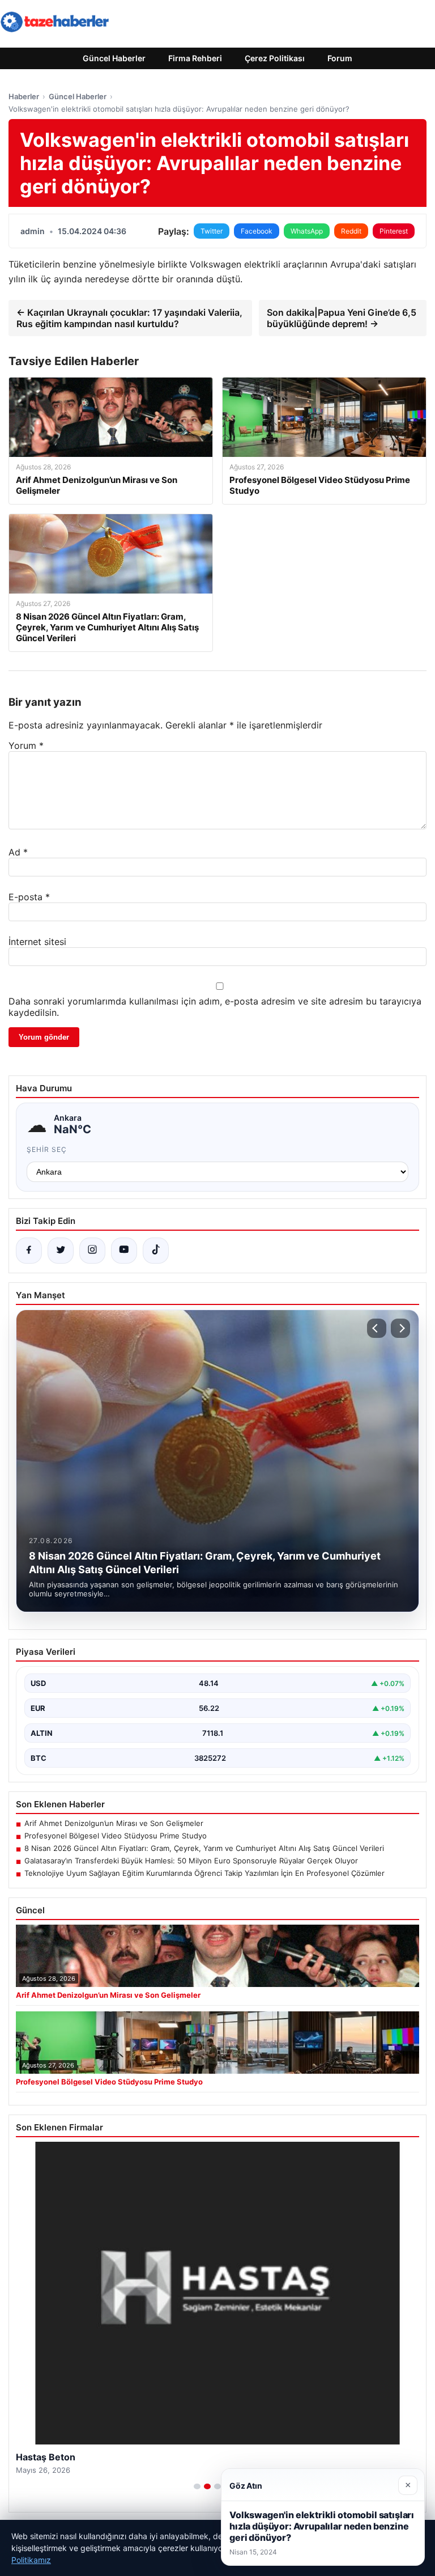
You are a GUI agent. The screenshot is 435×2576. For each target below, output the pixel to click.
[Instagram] (92, 1251)
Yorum (26, 745)
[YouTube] (124, 1251)
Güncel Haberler (114, 58)
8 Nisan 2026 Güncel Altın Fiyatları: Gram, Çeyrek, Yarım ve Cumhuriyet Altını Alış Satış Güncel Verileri (204, 1848)
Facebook (257, 231)
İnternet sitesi (37, 942)
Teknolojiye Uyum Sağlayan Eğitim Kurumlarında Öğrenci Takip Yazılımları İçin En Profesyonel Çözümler (204, 1873)
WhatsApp (307, 231)
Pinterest (394, 231)
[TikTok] (156, 1251)
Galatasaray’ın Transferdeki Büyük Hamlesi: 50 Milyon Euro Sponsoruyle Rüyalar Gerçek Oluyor (191, 1861)
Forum (340, 58)
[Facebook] (29, 1251)
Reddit (351, 231)
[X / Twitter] (61, 1251)
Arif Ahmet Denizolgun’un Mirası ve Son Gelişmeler (114, 1823)
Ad (18, 852)
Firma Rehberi (195, 58)
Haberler (24, 96)
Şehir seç (47, 1149)
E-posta (29, 897)
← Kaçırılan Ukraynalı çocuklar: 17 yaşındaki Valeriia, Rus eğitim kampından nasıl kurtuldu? (129, 318)
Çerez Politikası (275, 58)
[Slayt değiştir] (197, 2486)
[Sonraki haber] (400, 1328)
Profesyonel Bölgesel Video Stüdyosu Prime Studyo (116, 1836)
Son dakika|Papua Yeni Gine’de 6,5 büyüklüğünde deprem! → (342, 318)
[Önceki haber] (377, 1328)
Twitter (212, 231)
